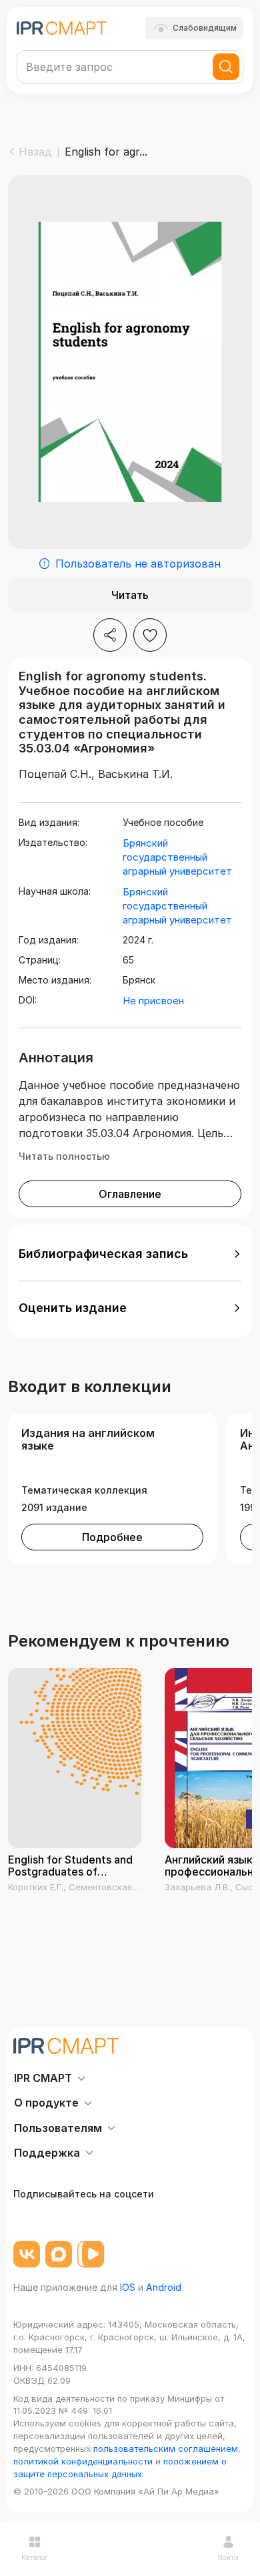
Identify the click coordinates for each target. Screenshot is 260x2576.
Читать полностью (64, 1156)
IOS (128, 2287)
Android (164, 2287)
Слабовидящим (205, 28)
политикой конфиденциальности (83, 2461)
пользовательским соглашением (166, 2448)
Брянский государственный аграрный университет (177, 857)
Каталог (35, 2557)
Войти (228, 2557)
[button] (130, 1254)
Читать (130, 595)
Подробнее (112, 1537)
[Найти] (226, 67)
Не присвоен (153, 1001)
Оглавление (130, 1194)
